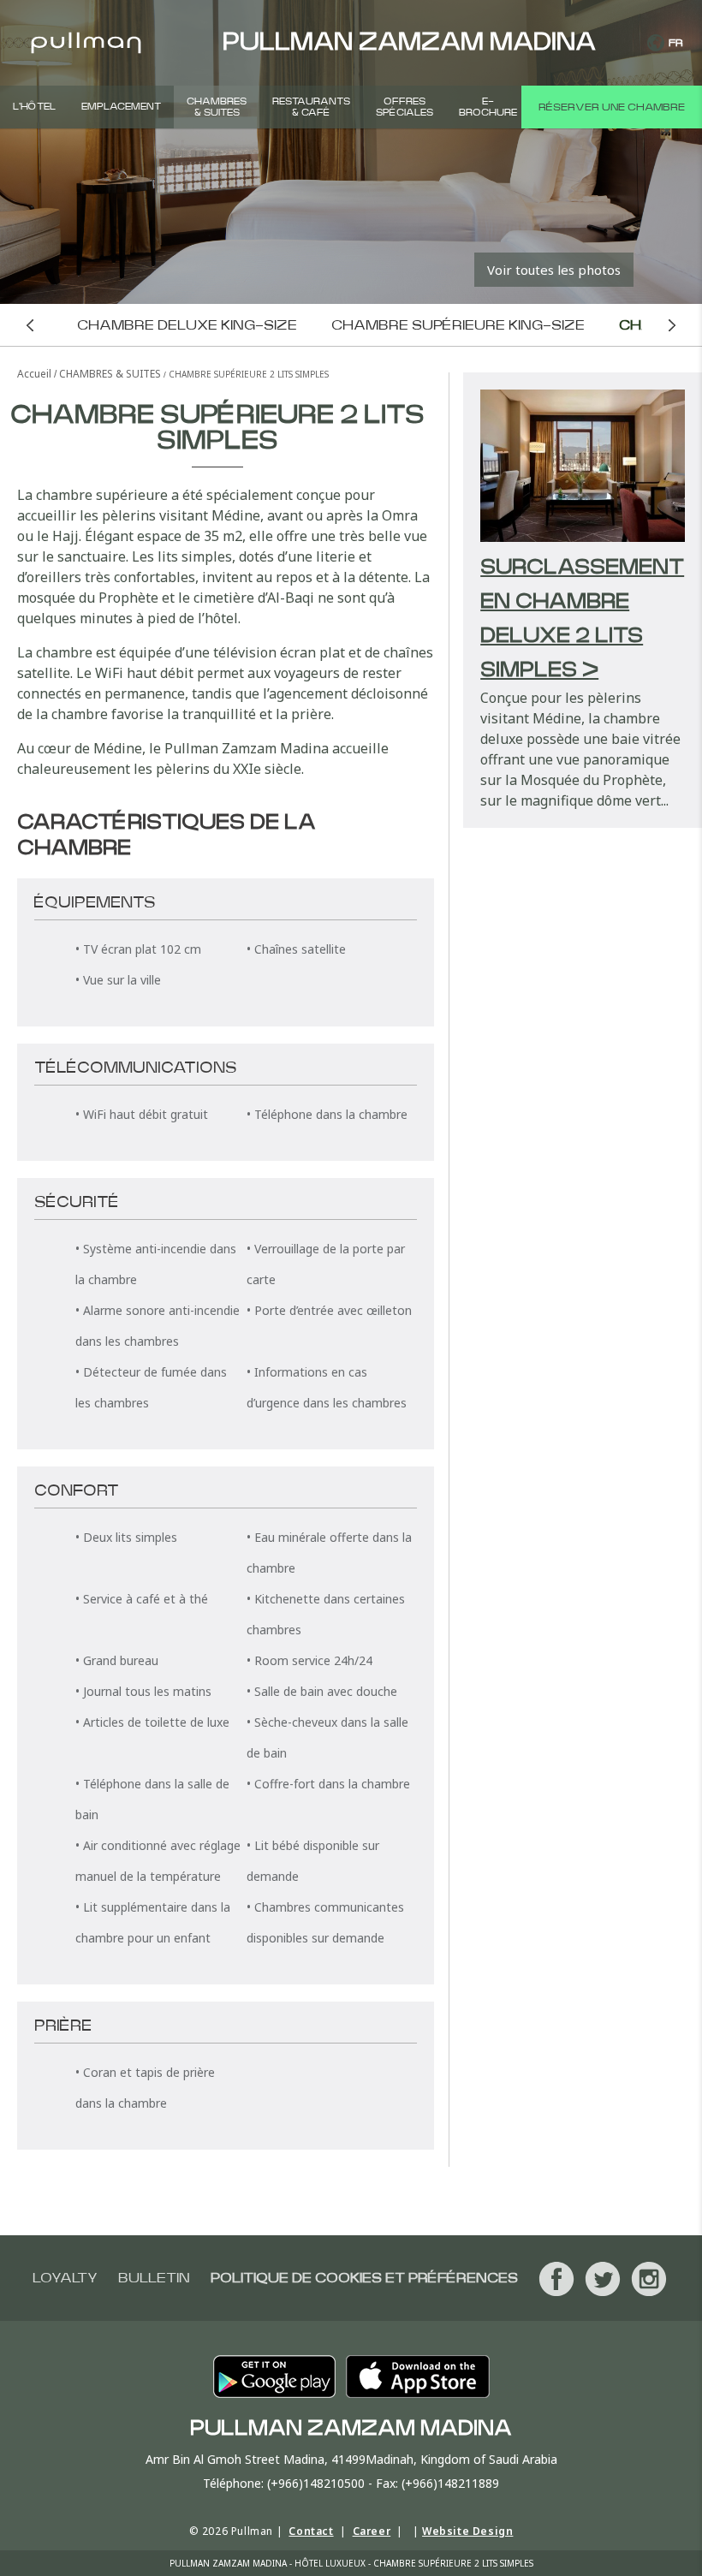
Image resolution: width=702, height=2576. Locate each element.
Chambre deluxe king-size (187, 325)
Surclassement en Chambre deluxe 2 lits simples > (582, 619)
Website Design (467, 2531)
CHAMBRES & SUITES (217, 107)
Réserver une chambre (612, 107)
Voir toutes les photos (554, 270)
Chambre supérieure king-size (458, 325)
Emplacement (121, 107)
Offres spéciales (405, 107)
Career (372, 2531)
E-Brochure (488, 107)
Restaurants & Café (311, 107)
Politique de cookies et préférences (364, 2278)
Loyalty (65, 2278)
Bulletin (154, 2278)
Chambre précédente (30, 325)
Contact (311, 2531)
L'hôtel (34, 107)
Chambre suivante (672, 325)
